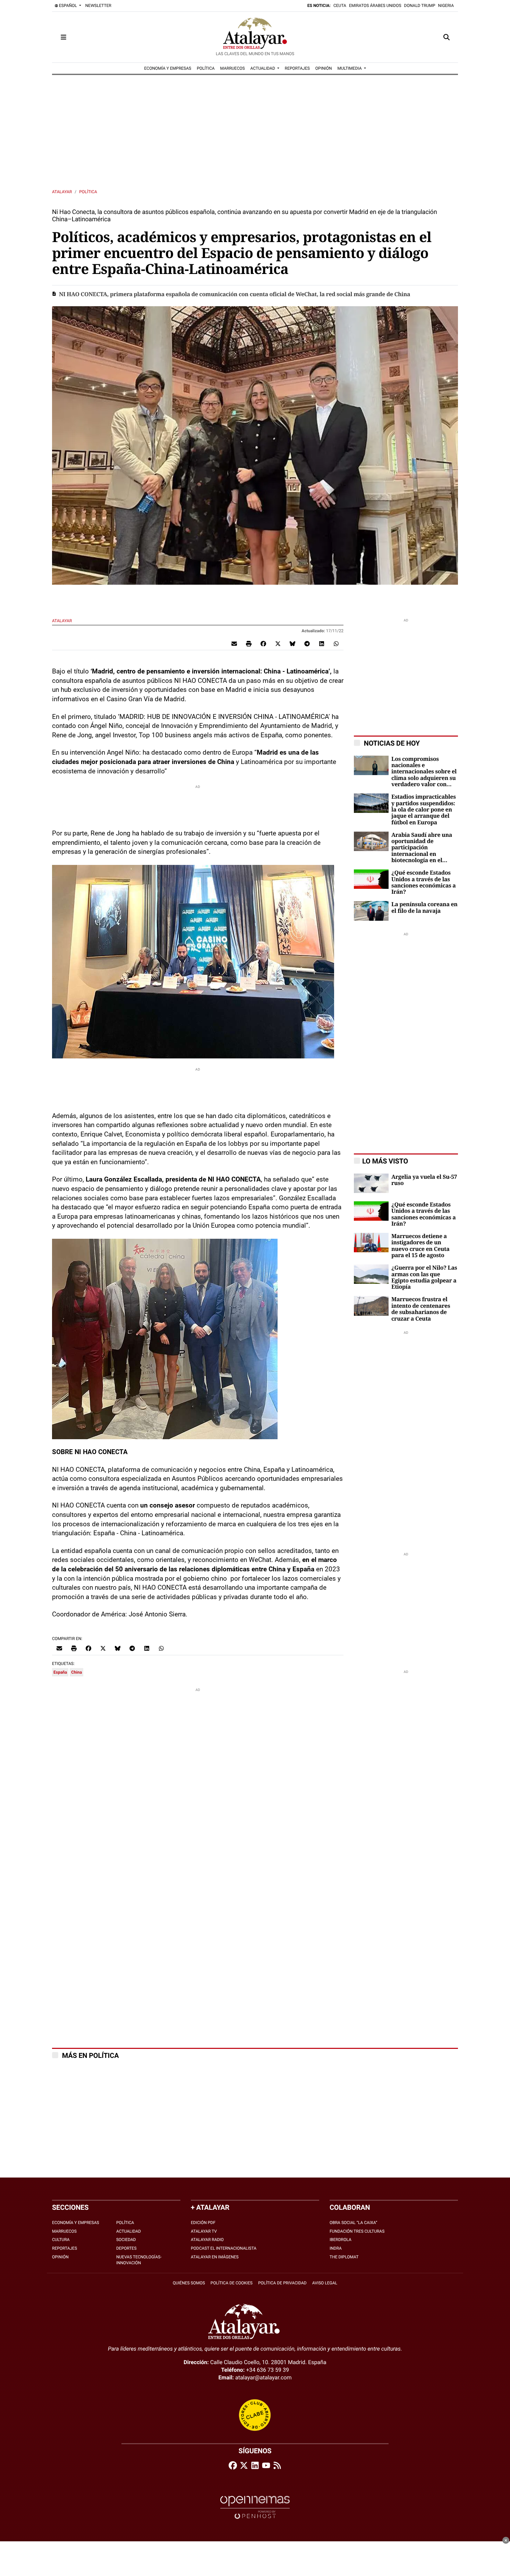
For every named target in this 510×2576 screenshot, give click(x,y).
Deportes (126, 2248)
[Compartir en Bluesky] (292, 643)
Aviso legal (325, 2283)
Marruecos (64, 2231)
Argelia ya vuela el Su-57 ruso (424, 1180)
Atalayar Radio (207, 2240)
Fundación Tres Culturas (357, 2231)
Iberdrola (341, 2240)
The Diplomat (344, 2257)
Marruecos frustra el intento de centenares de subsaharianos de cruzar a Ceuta (421, 1309)
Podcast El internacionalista (224, 2248)
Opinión (60, 2257)
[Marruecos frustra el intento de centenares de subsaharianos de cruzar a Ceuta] (371, 1306)
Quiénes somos (189, 2283)
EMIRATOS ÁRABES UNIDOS (375, 6)
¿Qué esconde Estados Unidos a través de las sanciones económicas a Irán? (424, 882)
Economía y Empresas (76, 2223)
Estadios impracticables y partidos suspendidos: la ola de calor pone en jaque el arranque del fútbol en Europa (424, 810)
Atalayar (62, 192)
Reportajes (65, 2248)
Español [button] (68, 6)
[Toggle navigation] (63, 37)
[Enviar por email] (234, 643)
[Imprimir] (249, 643)
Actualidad (129, 2231)
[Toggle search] (447, 37)
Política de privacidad (282, 2283)
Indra (336, 2248)
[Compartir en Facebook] (263, 643)
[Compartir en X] (278, 643)
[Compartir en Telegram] (307, 643)
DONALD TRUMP (420, 6)
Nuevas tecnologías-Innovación (139, 2260)
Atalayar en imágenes (215, 2257)
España (60, 1672)
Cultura (61, 2240)
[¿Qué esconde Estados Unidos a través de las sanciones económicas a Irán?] (371, 879)
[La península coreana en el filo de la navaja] (371, 911)
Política (88, 192)
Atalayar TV (204, 2231)
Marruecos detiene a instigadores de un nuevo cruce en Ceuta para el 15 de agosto (420, 1246)
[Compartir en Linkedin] (322, 643)
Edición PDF (203, 2223)
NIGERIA (446, 6)
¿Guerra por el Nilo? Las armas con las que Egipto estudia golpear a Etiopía (424, 1277)
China (76, 1672)
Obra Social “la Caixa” (353, 2223)
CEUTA (340, 6)
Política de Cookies (232, 2283)
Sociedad (126, 2240)
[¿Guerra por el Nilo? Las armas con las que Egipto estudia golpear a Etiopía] (371, 1274)
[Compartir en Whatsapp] (336, 643)
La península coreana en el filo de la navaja (424, 908)
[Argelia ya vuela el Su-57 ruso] (371, 1183)
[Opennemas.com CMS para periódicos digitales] (255, 2507)
